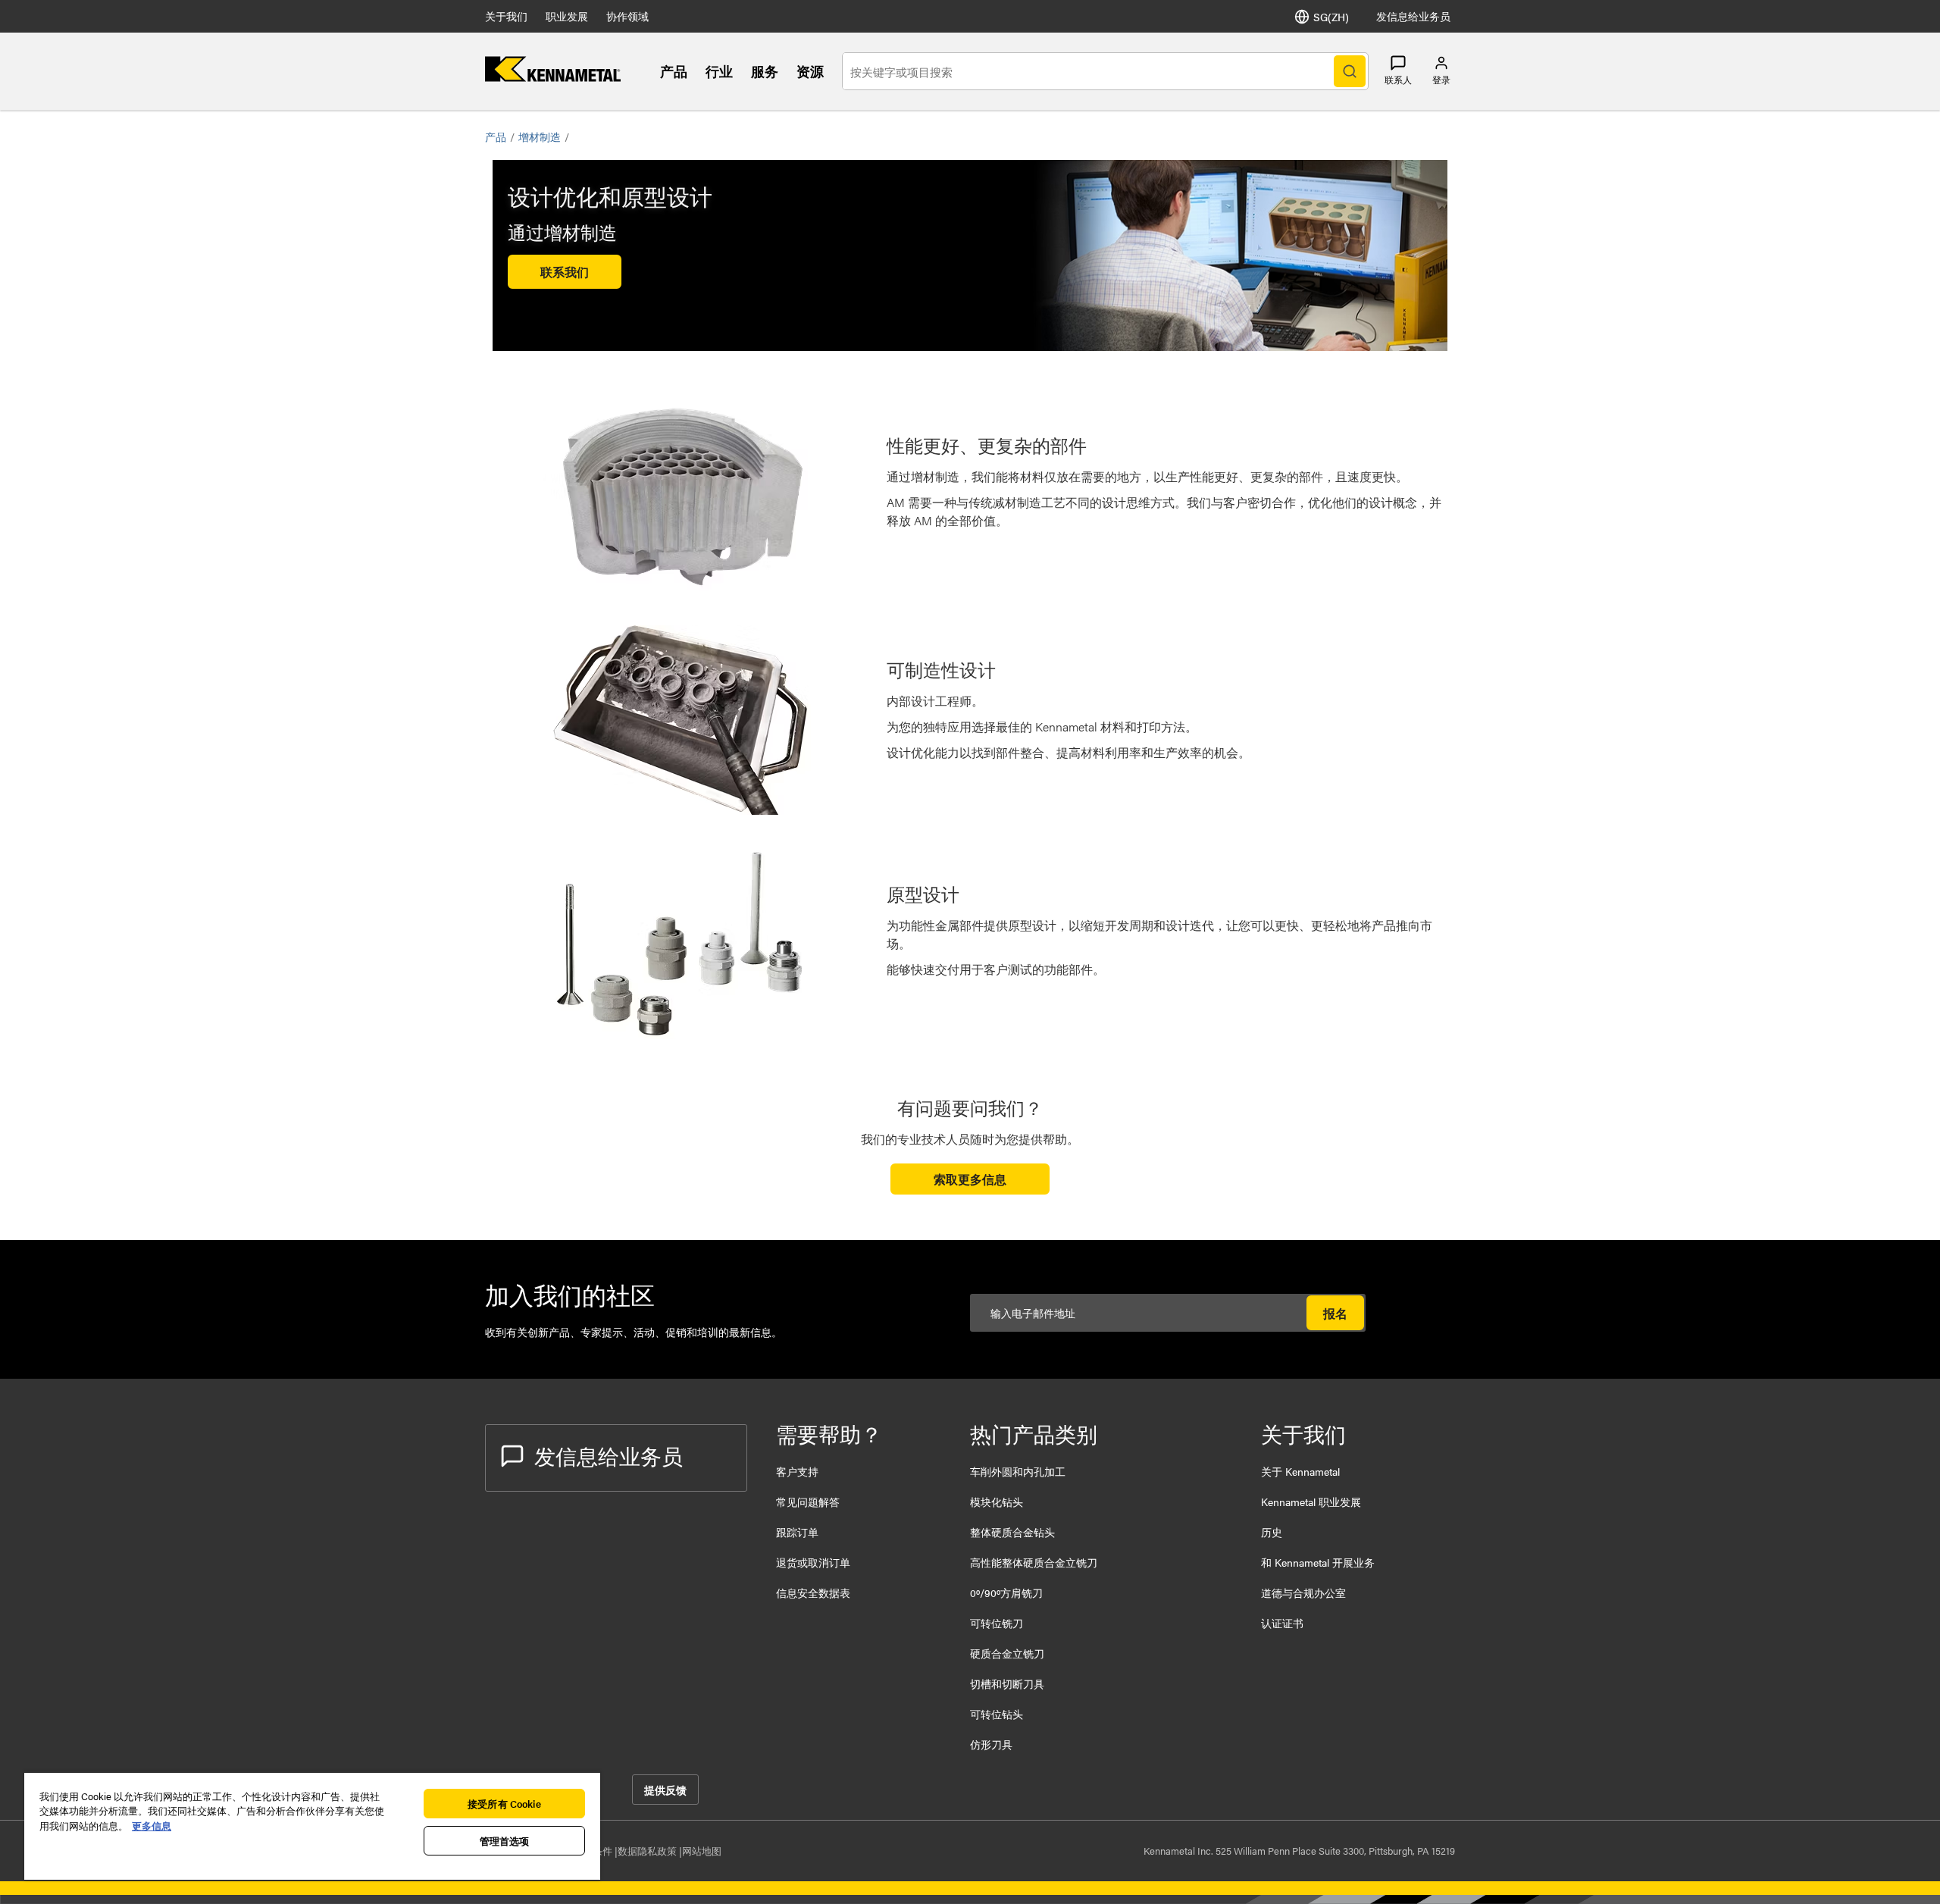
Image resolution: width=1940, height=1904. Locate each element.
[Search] (1350, 71)
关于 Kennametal (1300, 1471)
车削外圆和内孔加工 (1018, 1471)
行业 (719, 71)
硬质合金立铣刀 (1007, 1653)
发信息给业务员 (1413, 16)
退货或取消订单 (813, 1562)
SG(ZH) (1331, 17)
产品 (674, 71)
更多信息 (152, 1826)
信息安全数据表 (813, 1592)
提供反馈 (665, 1790)
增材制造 (540, 136)
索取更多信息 (970, 1179)
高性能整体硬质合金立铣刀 (1034, 1562)
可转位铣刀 (997, 1623)
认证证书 (1282, 1623)
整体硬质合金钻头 (1012, 1532)
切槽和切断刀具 (1007, 1683)
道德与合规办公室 (1303, 1592)
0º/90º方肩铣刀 (1006, 1592)
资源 (810, 71)
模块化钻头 (997, 1502)
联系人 (1398, 80)
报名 (1335, 1313)
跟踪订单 (797, 1532)
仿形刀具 (991, 1744)
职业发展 (567, 16)
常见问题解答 (808, 1502)
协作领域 (627, 16)
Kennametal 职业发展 (1311, 1502)
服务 (765, 71)
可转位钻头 (997, 1714)
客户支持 (797, 1471)
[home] (553, 77)
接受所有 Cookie (504, 1804)
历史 (1272, 1532)
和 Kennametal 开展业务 (1318, 1562)
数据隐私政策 (648, 1851)
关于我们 (506, 16)
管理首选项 (505, 1841)
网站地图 (702, 1851)
